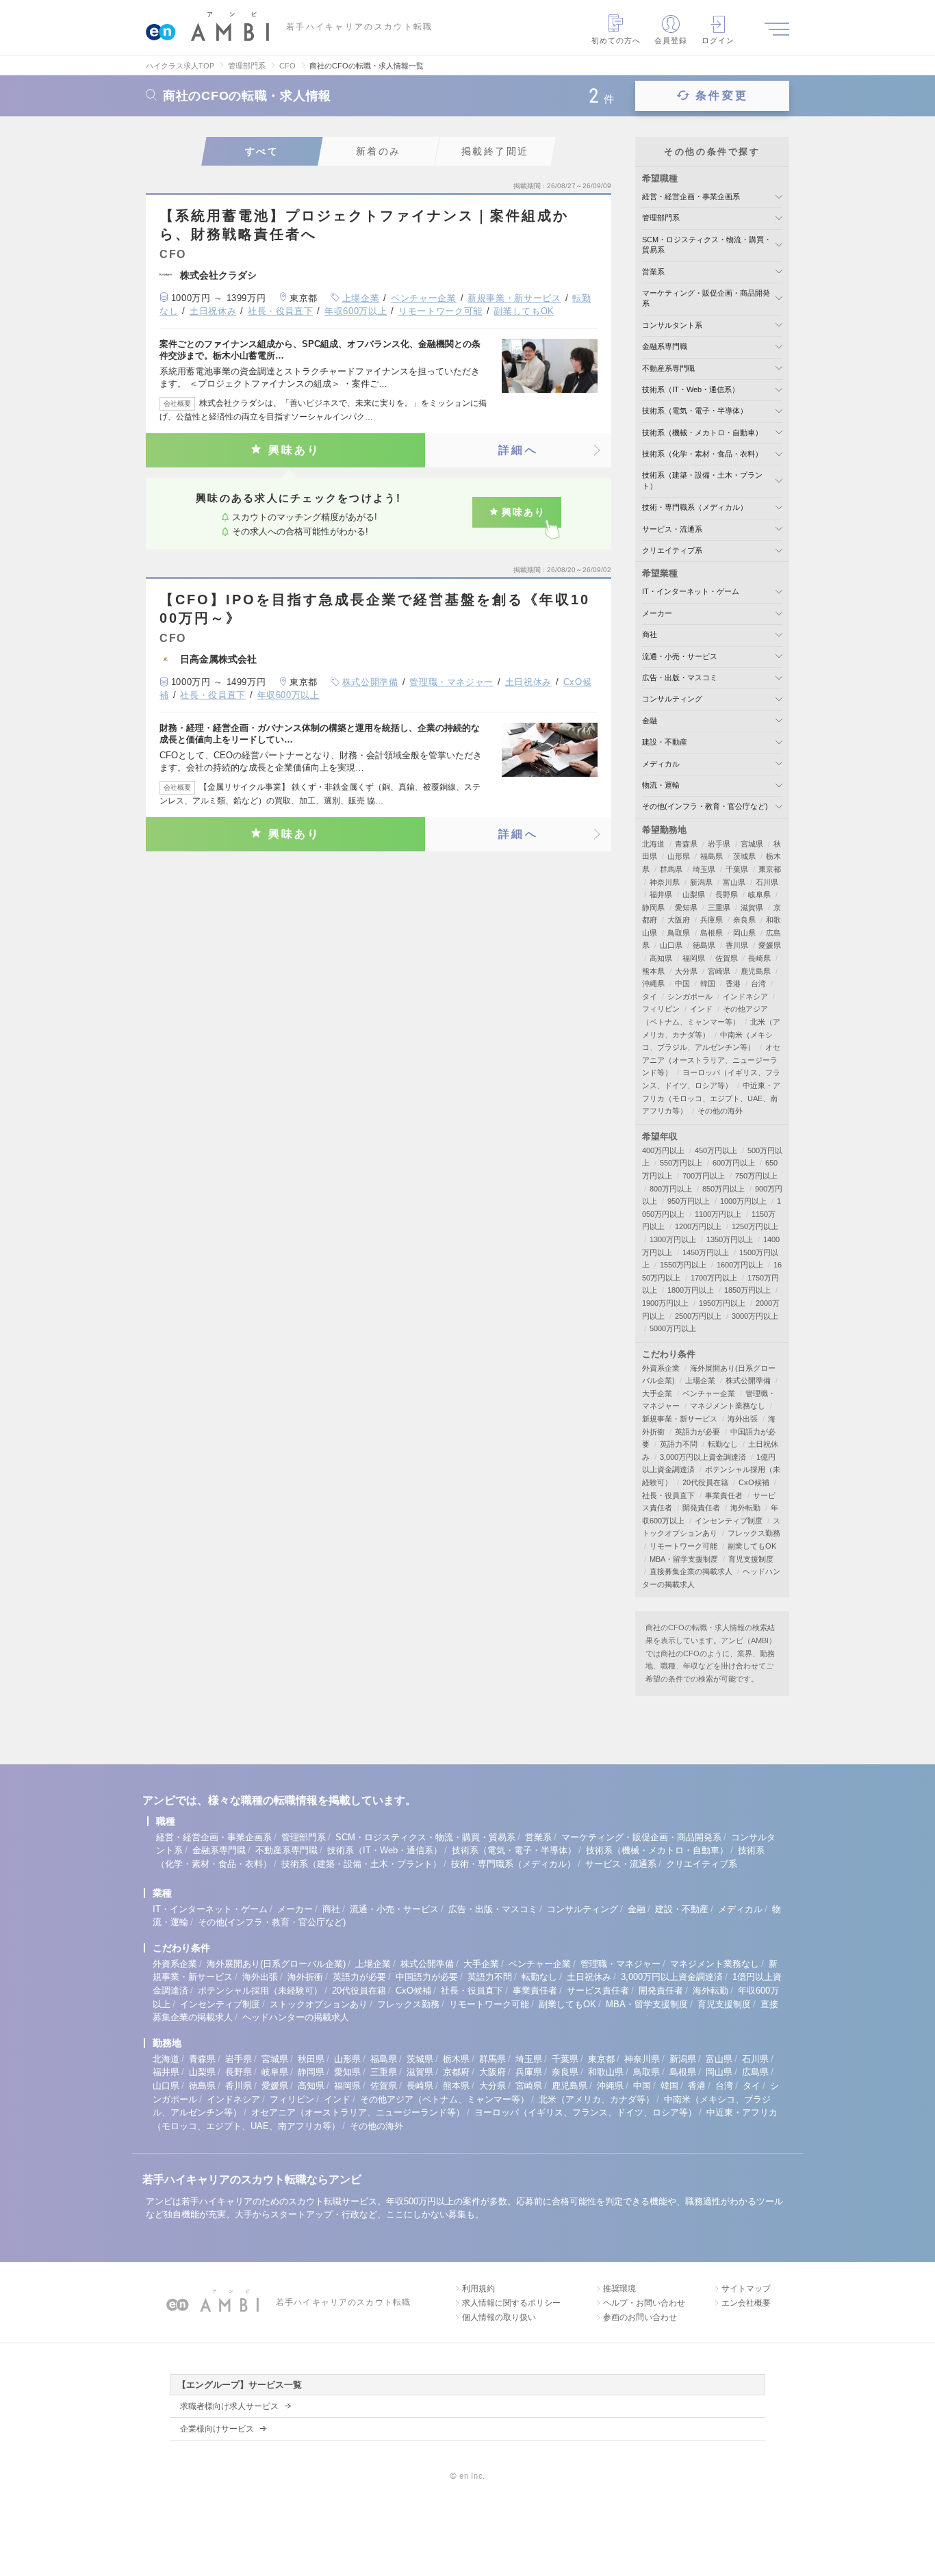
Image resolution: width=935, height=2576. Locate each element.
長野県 (727, 894)
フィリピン (661, 1009)
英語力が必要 (697, 1432)
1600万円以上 (740, 1265)
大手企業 (657, 1393)
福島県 (712, 856)
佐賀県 (727, 958)
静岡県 (653, 907)
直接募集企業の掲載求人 (691, 1571)
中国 (682, 983)
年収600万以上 (356, 311)
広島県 (755, 2072)
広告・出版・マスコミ (680, 678)
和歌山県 (606, 2072)
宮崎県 (719, 971)
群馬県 (671, 869)
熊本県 (653, 971)
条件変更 (722, 95)
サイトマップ (746, 2289)
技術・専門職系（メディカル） (695, 507)
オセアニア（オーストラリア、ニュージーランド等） (711, 1060)
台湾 (758, 983)
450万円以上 (716, 1150)
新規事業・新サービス (514, 298)
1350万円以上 (730, 1239)
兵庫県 (712, 920)
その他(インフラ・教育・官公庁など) (705, 806)
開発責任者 (701, 1508)
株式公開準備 (370, 682)
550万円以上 (681, 1163)
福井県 (661, 894)
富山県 (734, 882)
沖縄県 (653, 983)
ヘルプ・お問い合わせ (644, 2303)
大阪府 (679, 920)
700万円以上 (704, 1176)
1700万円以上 (714, 1278)
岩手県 (719, 844)
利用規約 (478, 2289)
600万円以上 (734, 1163)
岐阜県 (759, 894)
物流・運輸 (661, 785)
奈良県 (744, 920)
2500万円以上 (698, 1316)
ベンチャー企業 (424, 298)
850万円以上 (723, 1189)
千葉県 (737, 869)
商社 (650, 634)
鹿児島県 (756, 971)
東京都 (770, 869)
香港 (733, 983)
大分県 (686, 971)
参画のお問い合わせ (640, 2317)
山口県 (671, 945)
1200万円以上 (698, 1226)
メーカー (657, 613)
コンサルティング (672, 699)
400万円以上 (663, 1150)
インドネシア (745, 996)
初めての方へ (616, 40)
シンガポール (690, 996)
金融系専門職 (665, 346)
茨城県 (744, 856)
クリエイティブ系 (672, 550)
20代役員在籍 (705, 1482)
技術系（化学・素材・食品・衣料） (702, 454)
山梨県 (694, 894)
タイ (650, 996)
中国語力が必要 (427, 1977)
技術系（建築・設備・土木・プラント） (361, 1864)
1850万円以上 (747, 1290)
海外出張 (743, 1419)
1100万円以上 (718, 1214)
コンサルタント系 (672, 325)
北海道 (653, 844)
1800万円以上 (691, 1290)
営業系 (653, 272)
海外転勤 (745, 1508)
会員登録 (671, 40)
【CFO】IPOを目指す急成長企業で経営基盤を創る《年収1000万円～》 (375, 609)
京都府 (456, 2072)
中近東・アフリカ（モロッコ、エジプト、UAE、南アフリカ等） (711, 1098)
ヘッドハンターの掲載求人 (296, 2017)
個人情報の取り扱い (499, 2317)
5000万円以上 (673, 1328)
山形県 (679, 856)
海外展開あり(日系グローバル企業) (276, 1964)
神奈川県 (665, 882)
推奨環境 (619, 2289)
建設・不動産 (665, 742)
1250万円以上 (755, 1226)
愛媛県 (770, 945)
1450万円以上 (706, 1252)
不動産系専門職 (668, 368)
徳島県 (704, 945)
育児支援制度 (751, 1559)
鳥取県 (679, 933)
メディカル (661, 764)
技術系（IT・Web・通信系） (691, 389)
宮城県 (752, 844)
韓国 (708, 983)
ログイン (718, 40)
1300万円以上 (673, 1239)
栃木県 (456, 2059)
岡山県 (744, 933)
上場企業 (361, 298)
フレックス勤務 (754, 1533)
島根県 (712, 933)
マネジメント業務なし (728, 1406)
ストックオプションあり (319, 2004)
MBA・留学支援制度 (684, 1559)
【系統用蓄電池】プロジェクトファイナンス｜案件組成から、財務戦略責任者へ (364, 225)
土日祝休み (213, 311)
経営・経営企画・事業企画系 (691, 196)
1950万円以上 (722, 1303)
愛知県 (686, 907)
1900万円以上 (665, 1303)
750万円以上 (756, 1176)
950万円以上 (689, 1201)
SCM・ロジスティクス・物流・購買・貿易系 (425, 1837)
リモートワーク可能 (440, 311)
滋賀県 (752, 907)
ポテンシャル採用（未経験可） (260, 1991)
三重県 (719, 907)
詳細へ (518, 450)
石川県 (767, 882)
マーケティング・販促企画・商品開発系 (641, 1837)
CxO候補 (754, 1482)
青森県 (686, 844)
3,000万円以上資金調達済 (703, 1457)
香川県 (737, 945)
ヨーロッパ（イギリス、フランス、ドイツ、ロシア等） (586, 2112)
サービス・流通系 (672, 529)
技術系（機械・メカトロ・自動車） (702, 433)
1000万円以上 (743, 1201)
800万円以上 (671, 1189)
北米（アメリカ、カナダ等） (597, 2099)
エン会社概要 (746, 2303)
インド (701, 1009)
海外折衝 (305, 1977)
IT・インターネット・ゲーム (691, 591)
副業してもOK (524, 311)
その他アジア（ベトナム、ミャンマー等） (445, 2099)
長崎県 (759, 958)
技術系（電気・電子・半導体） (695, 411)
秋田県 (311, 2059)
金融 (650, 721)
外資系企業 (661, 1368)
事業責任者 (724, 1495)
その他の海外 (720, 1111)
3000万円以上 (755, 1316)
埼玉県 (704, 869)
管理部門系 (661, 218)
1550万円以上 (683, 1265)
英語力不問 (679, 1444)
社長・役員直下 (281, 311)
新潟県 (701, 882)
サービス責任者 (598, 1991)
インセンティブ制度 (729, 1521)
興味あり (295, 450)
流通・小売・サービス (680, 656)
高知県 (661, 958)
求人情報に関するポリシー (511, 2303)
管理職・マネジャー (451, 682)
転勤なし (723, 1444)
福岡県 (694, 958)
